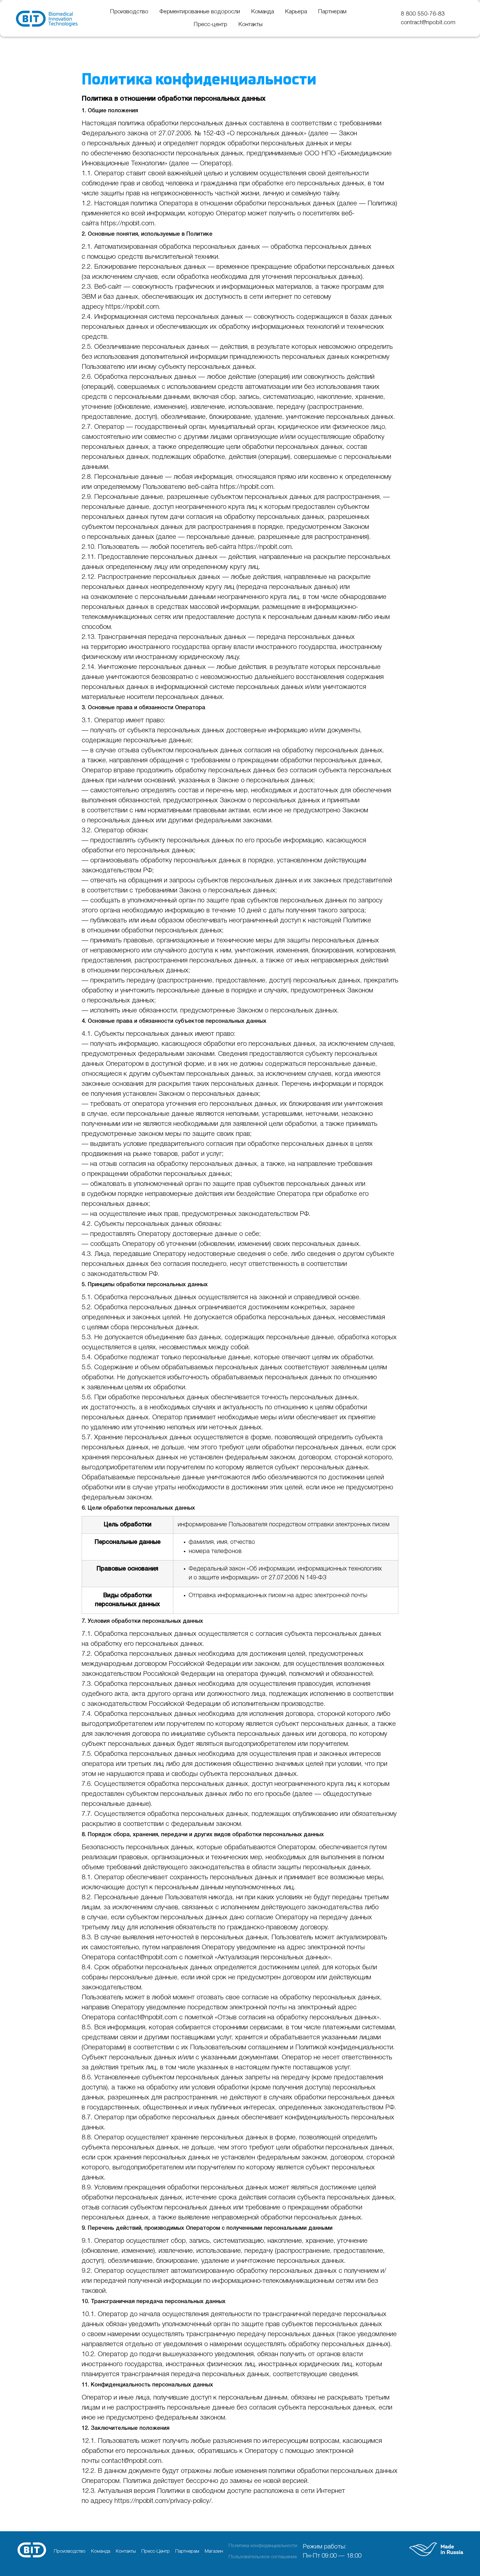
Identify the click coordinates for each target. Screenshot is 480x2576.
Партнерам (332, 12)
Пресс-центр (210, 25)
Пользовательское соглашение (263, 2557)
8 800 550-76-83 (423, 14)
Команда (262, 12)
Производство (129, 12)
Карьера (296, 12)
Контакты (250, 25)
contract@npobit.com (428, 23)
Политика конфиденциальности (263, 2546)
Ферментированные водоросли (200, 12)
